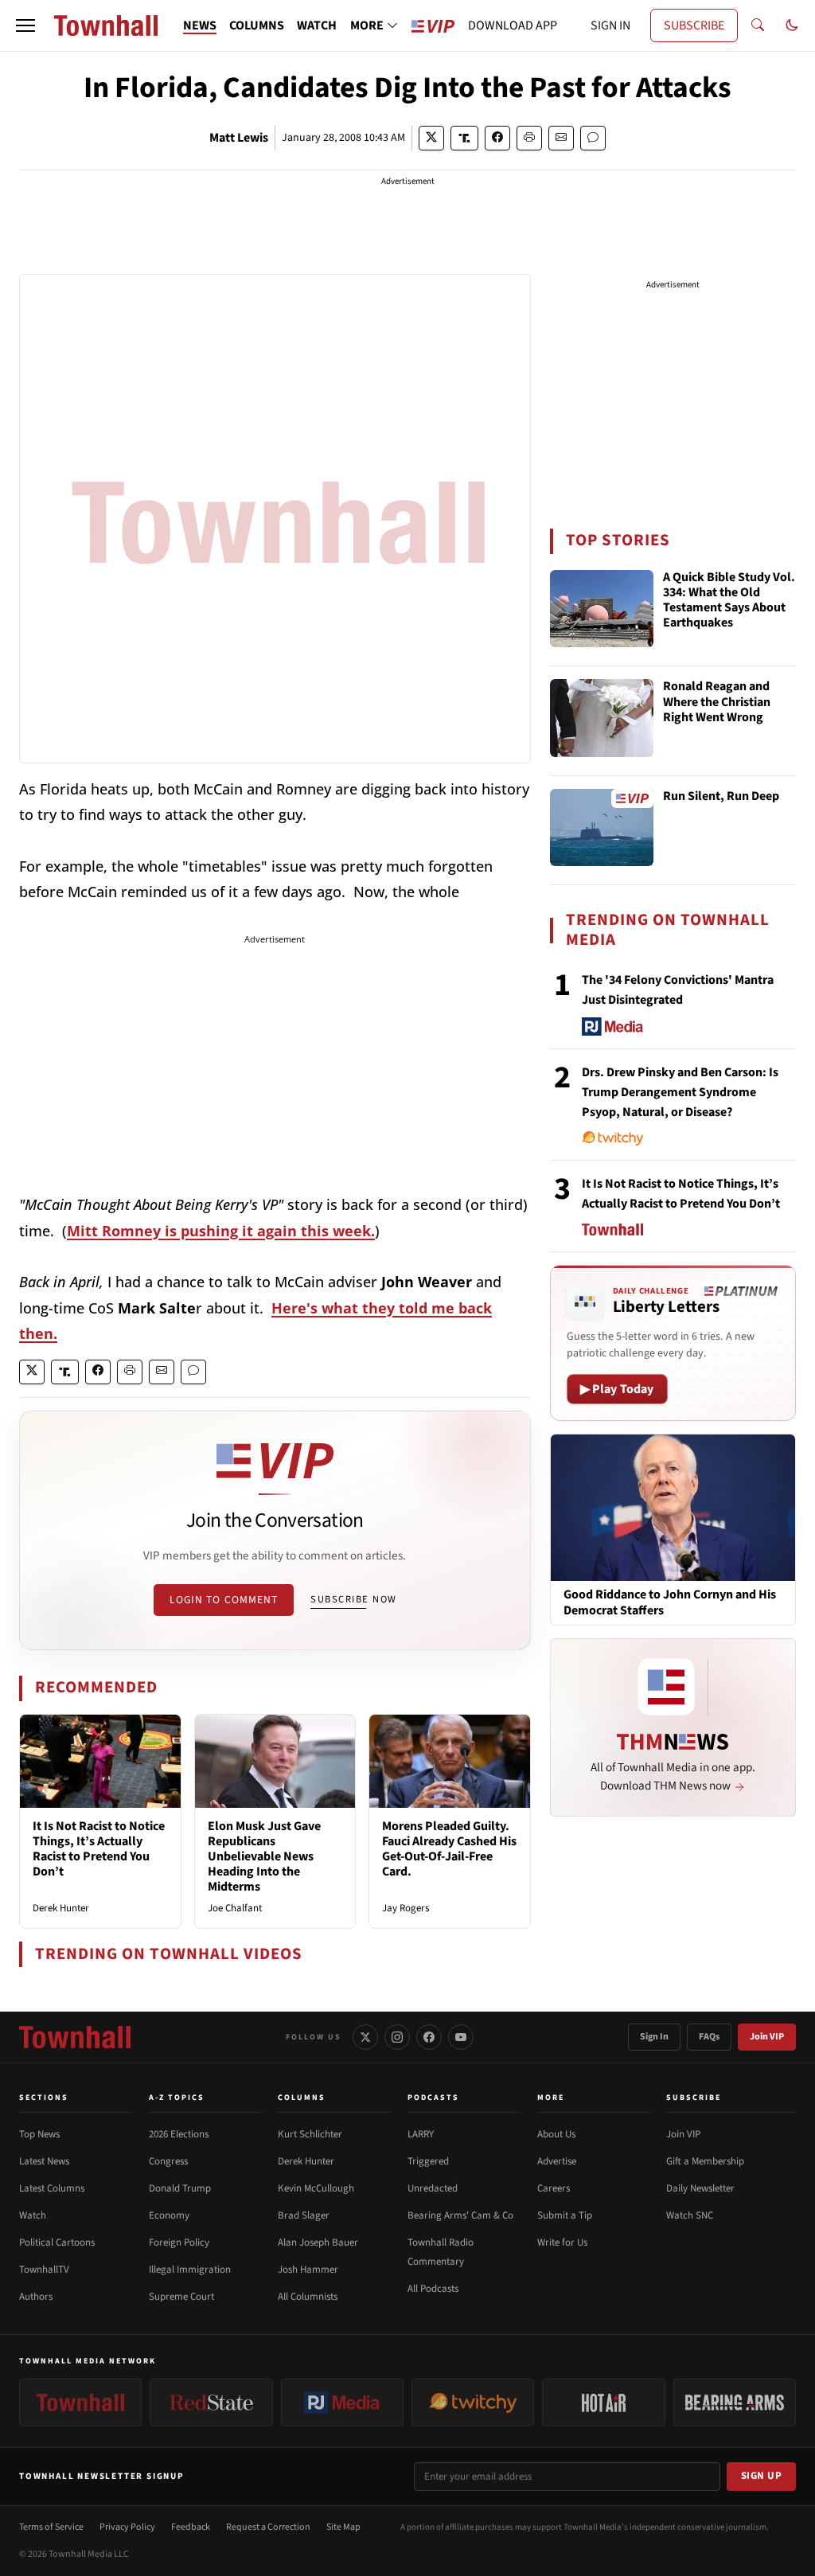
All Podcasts (433, 2289)
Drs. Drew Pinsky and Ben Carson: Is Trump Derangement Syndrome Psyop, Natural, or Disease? (680, 1092)
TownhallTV (44, 2270)
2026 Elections (179, 2134)
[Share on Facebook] (497, 138)
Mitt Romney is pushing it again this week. (221, 1231)
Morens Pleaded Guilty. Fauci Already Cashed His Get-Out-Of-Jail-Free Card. (449, 1849)
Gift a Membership (705, 2161)
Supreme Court (181, 2297)
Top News (39, 2134)
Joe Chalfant (235, 1908)
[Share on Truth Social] (464, 138)
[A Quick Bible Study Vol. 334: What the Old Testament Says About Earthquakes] (602, 609)
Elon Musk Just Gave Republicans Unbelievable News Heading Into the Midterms (264, 1857)
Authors (36, 2297)
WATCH (317, 25)
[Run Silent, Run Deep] (602, 828)
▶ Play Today (617, 1389)
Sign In (654, 2037)
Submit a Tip (565, 2215)
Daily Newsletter (700, 2188)
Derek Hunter (61, 1908)
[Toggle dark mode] (792, 25)
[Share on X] (431, 138)
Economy (169, 2215)
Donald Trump (180, 2188)
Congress (168, 2161)
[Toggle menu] (25, 25)
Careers (554, 2188)
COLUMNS (257, 25)
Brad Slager (304, 2215)
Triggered (428, 2161)
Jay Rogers (406, 1908)
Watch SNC (690, 2215)
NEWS (200, 25)
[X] (365, 2037)
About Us (556, 2134)
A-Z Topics (177, 2098)
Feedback (191, 2527)
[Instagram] (397, 2037)
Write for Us (562, 2242)
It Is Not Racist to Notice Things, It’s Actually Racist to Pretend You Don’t (99, 1849)
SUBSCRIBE (694, 25)
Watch (33, 2215)
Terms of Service (51, 2527)
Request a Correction (268, 2527)
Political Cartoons (57, 2242)
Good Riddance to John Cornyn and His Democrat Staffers (670, 1602)
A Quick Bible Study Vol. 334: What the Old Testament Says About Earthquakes (729, 601)
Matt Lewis (239, 138)
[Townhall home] (75, 2037)
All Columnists (308, 2297)
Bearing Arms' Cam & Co (460, 2215)
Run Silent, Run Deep (721, 797)
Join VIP (767, 2037)
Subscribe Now (353, 1599)
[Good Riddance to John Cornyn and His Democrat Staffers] (673, 1507)
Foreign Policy (179, 2242)
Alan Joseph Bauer (318, 2242)
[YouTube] (461, 2037)
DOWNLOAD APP (513, 25)
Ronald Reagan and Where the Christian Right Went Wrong (717, 702)
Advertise (557, 2161)
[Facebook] (429, 2037)
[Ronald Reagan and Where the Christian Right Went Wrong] (602, 718)
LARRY (421, 2134)
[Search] (758, 25)
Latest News (44, 2161)
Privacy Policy (127, 2527)
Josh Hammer (308, 2270)
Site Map (343, 2527)
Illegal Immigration (190, 2270)
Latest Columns (52, 2188)
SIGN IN (610, 25)
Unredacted (433, 2188)
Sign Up (762, 2476)
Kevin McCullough (316, 2188)
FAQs (709, 2037)
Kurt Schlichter (310, 2134)
